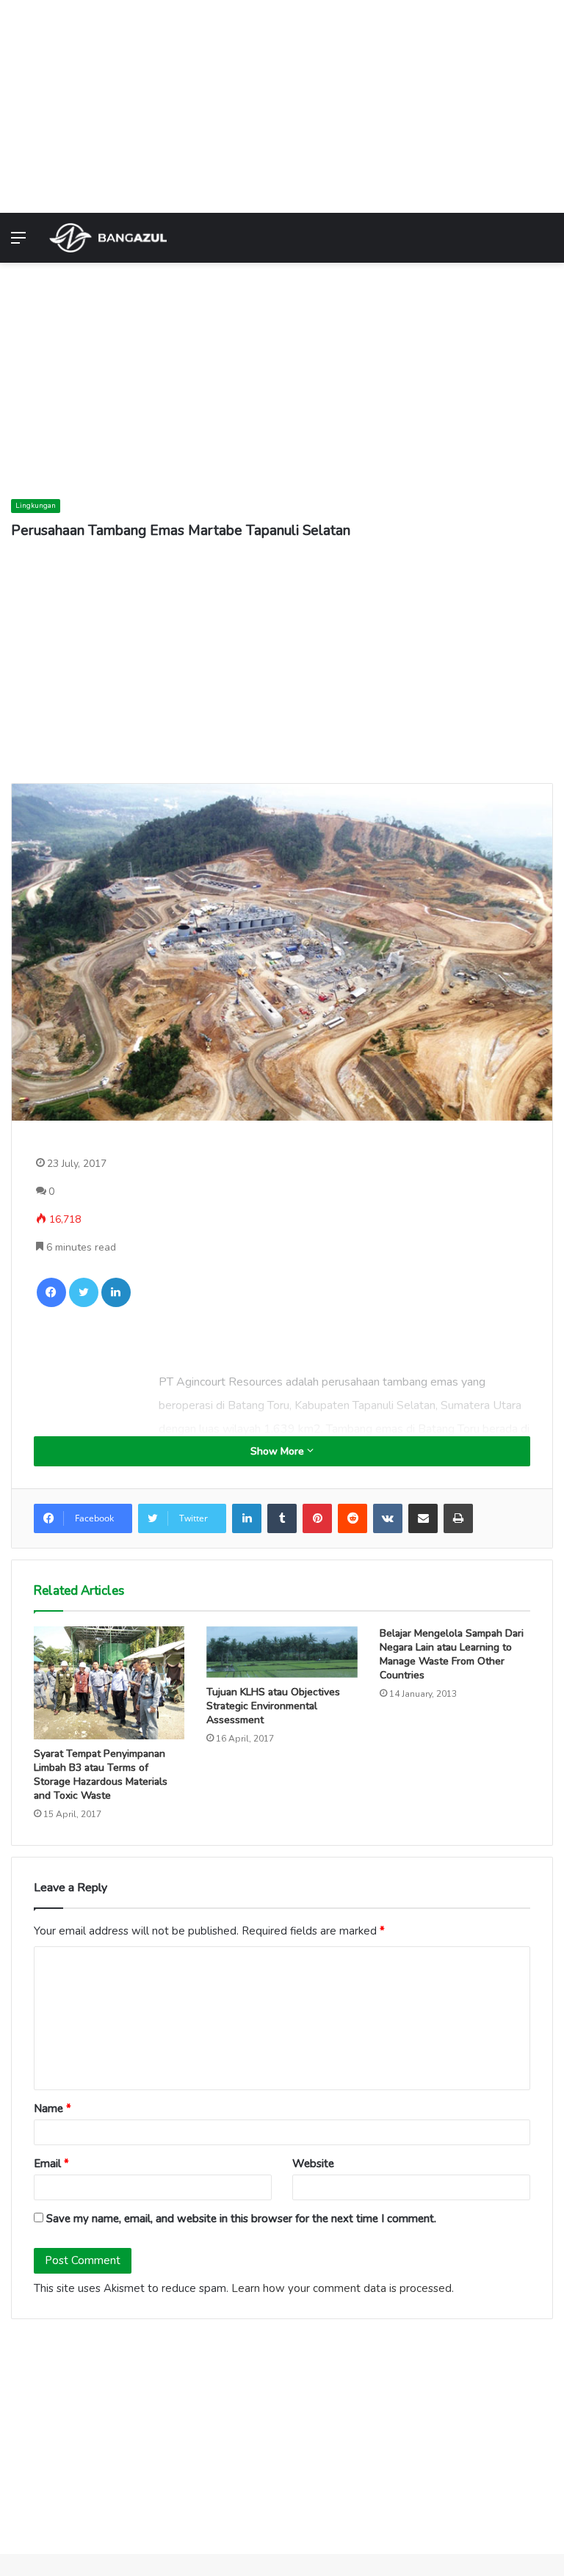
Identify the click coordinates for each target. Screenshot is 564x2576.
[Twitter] (84, 1292)
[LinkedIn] (116, 1292)
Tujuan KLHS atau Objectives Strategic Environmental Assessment (273, 1706)
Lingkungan (36, 506)
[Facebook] (51, 1292)
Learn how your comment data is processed (341, 2288)
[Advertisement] (282, 103)
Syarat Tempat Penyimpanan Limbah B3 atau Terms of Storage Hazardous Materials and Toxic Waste (101, 1775)
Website (313, 2164)
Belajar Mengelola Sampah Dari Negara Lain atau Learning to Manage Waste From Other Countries (452, 1654)
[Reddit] (352, 1518)
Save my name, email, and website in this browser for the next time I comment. (241, 2219)
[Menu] (18, 243)
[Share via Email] (423, 1518)
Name (53, 2109)
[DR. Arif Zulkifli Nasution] (108, 238)
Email (51, 2164)
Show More (279, 1451)
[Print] (458, 1518)
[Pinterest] (317, 1518)
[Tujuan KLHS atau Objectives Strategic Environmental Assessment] (282, 1652)
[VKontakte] (388, 1518)
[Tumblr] (282, 1518)
